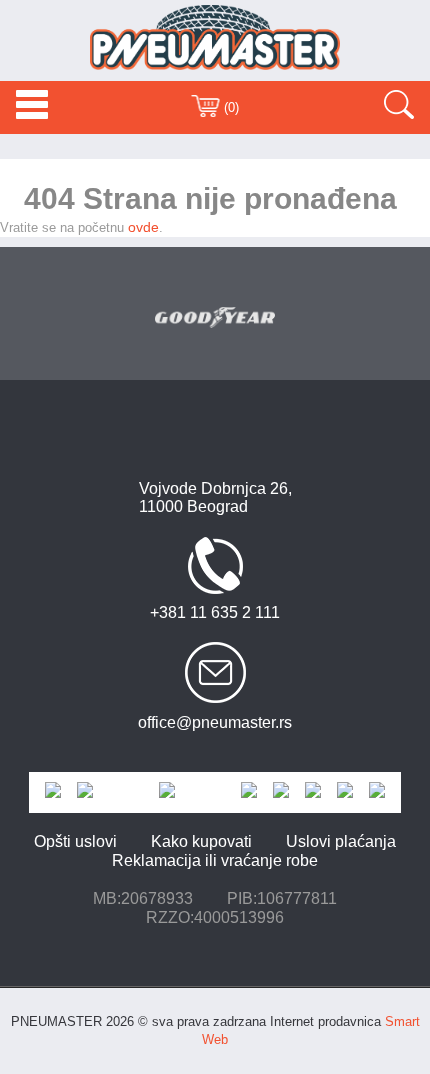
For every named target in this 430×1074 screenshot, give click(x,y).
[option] (215, 318)
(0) (229, 107)
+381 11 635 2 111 (215, 612)
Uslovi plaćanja (341, 841)
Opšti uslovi (75, 841)
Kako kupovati (201, 841)
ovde (143, 227)
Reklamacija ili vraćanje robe (215, 860)
